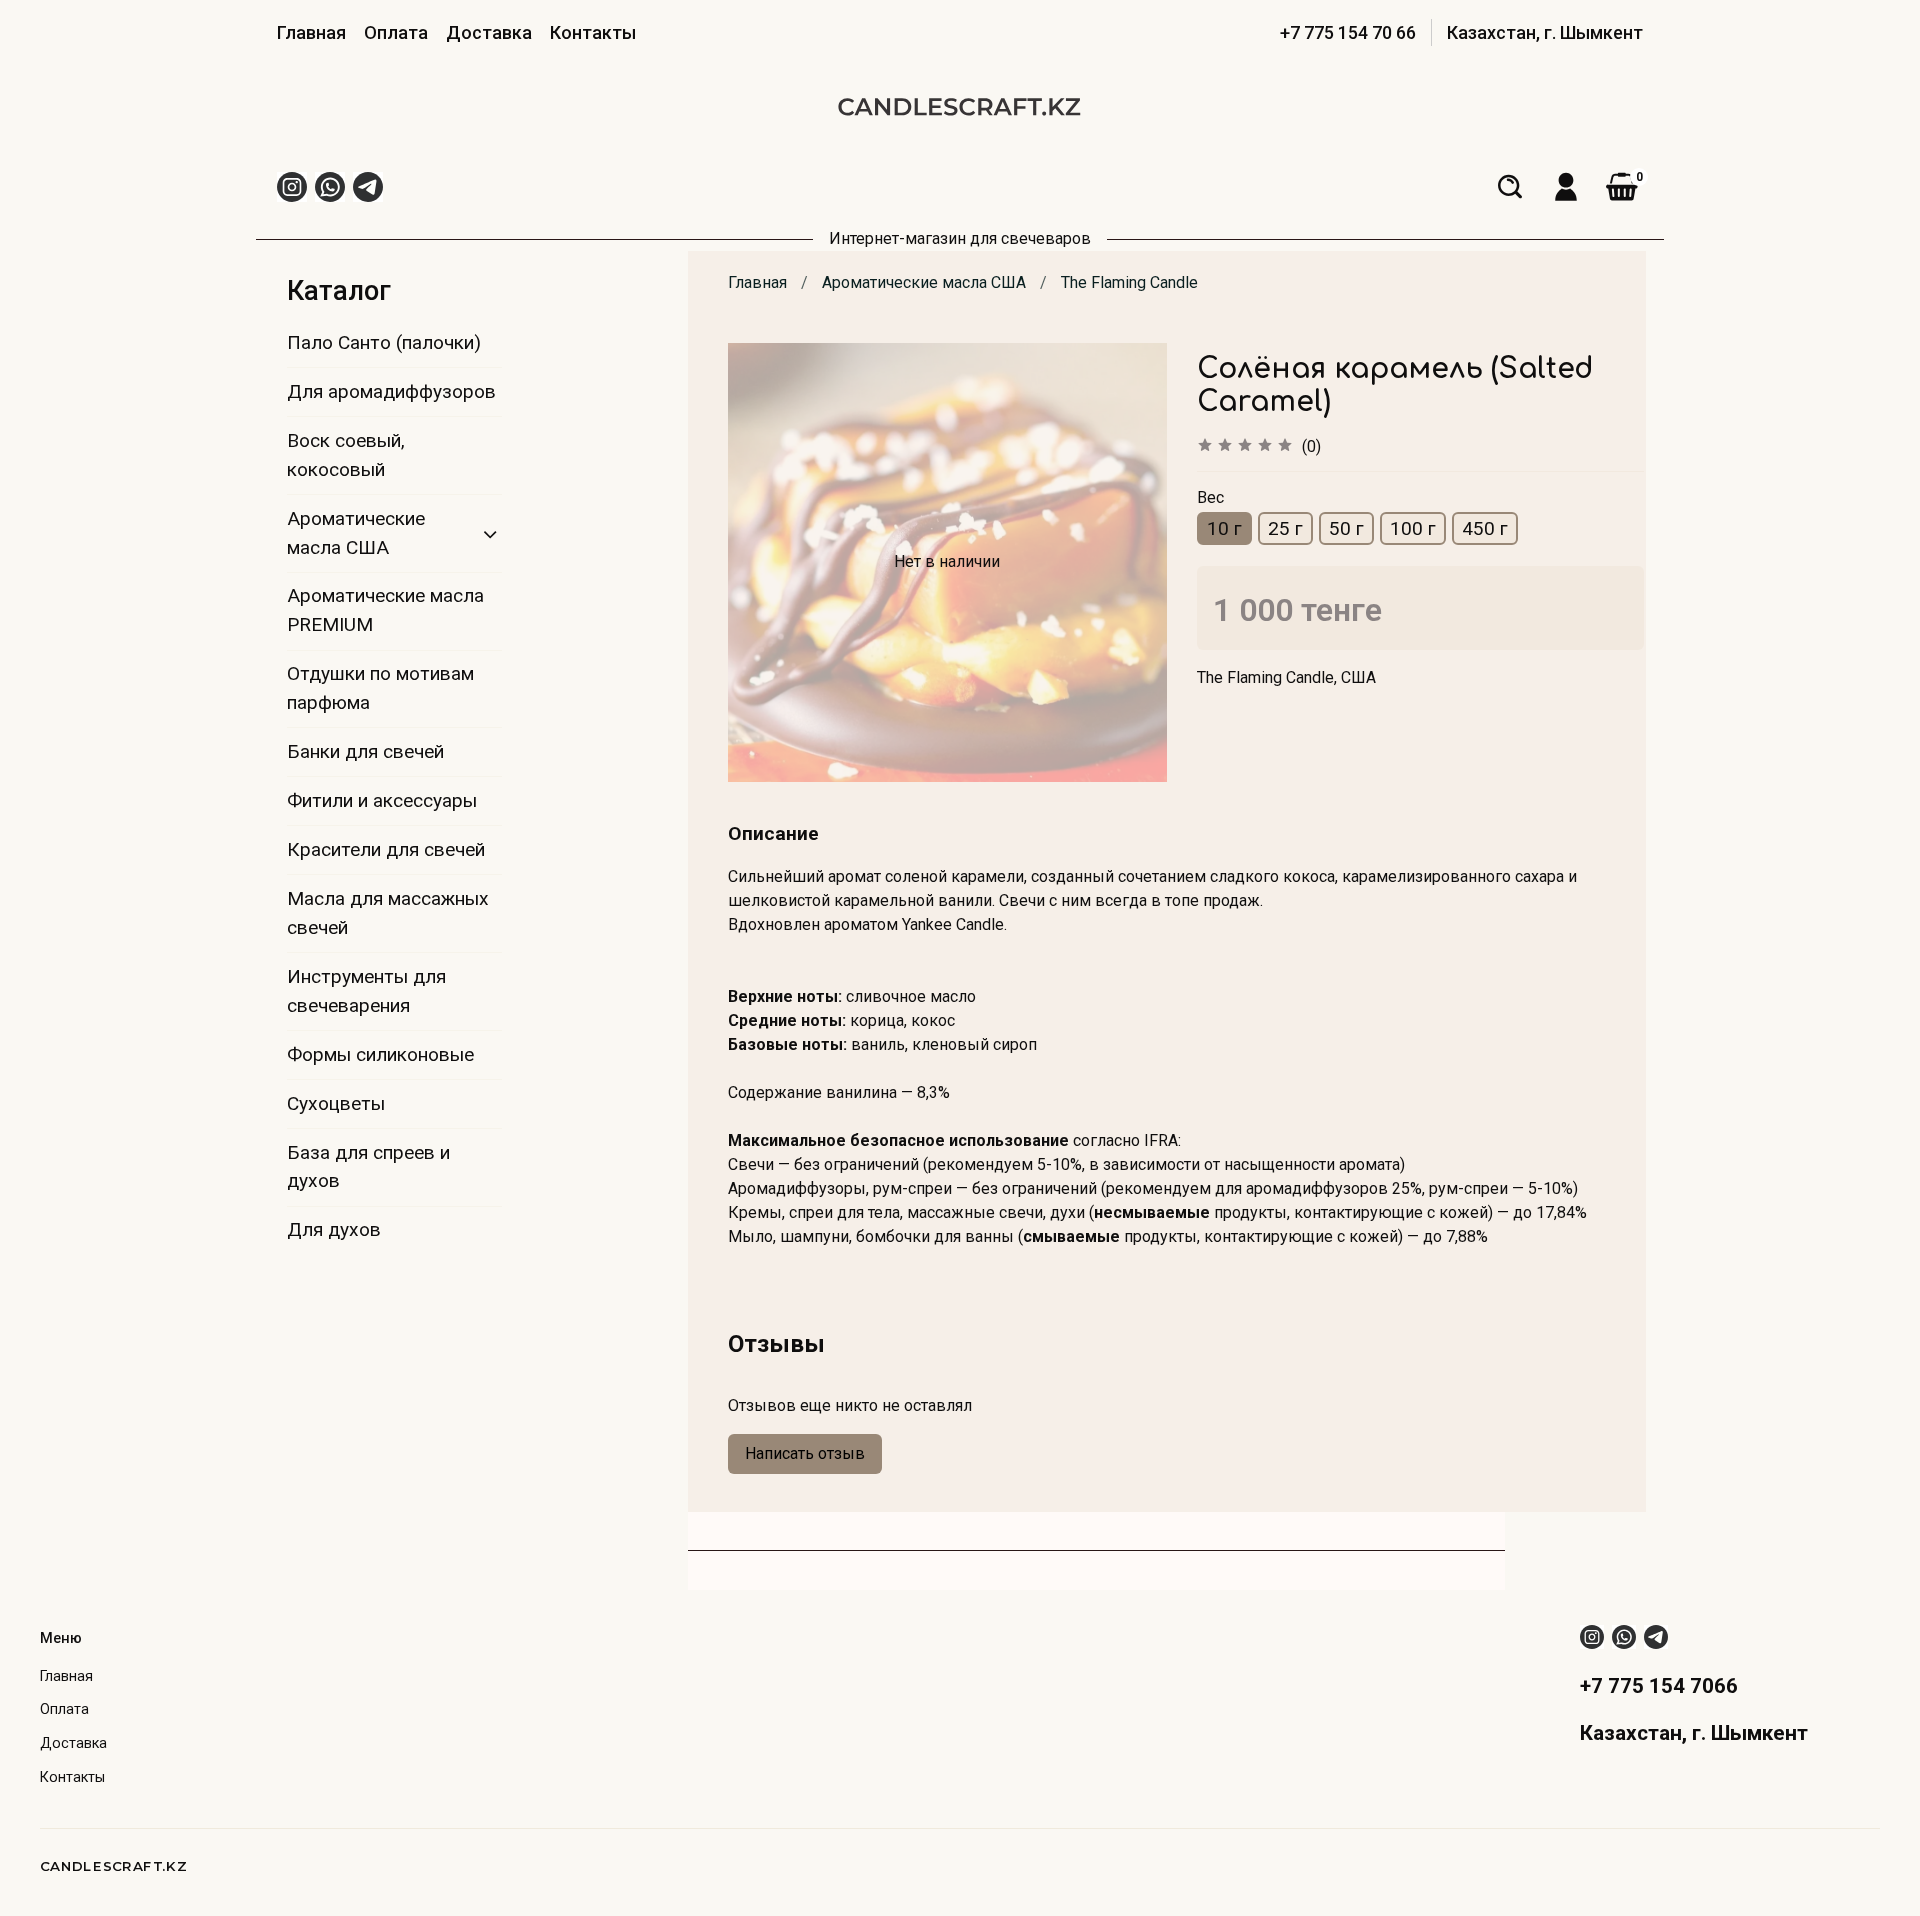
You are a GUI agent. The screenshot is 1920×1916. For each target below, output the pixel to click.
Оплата (396, 32)
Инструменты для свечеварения (366, 991)
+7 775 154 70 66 (1348, 32)
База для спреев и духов (368, 1167)
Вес (1210, 497)
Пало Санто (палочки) (384, 342)
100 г (1413, 528)
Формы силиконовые (380, 1054)
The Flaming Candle (1129, 282)
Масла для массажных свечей (388, 913)
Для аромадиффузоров (391, 391)
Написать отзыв (805, 1453)
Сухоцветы (336, 1103)
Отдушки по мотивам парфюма (380, 688)
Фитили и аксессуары (382, 800)
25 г (1285, 528)
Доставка (489, 32)
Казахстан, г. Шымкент (1545, 32)
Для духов (334, 1229)
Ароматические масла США (924, 282)
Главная (311, 32)
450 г (1485, 528)
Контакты (593, 32)
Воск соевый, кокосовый (346, 455)
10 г (1224, 528)
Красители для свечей (386, 849)
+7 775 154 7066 (1659, 1686)
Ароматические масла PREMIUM (385, 610)
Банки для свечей (365, 751)
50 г (1346, 528)
